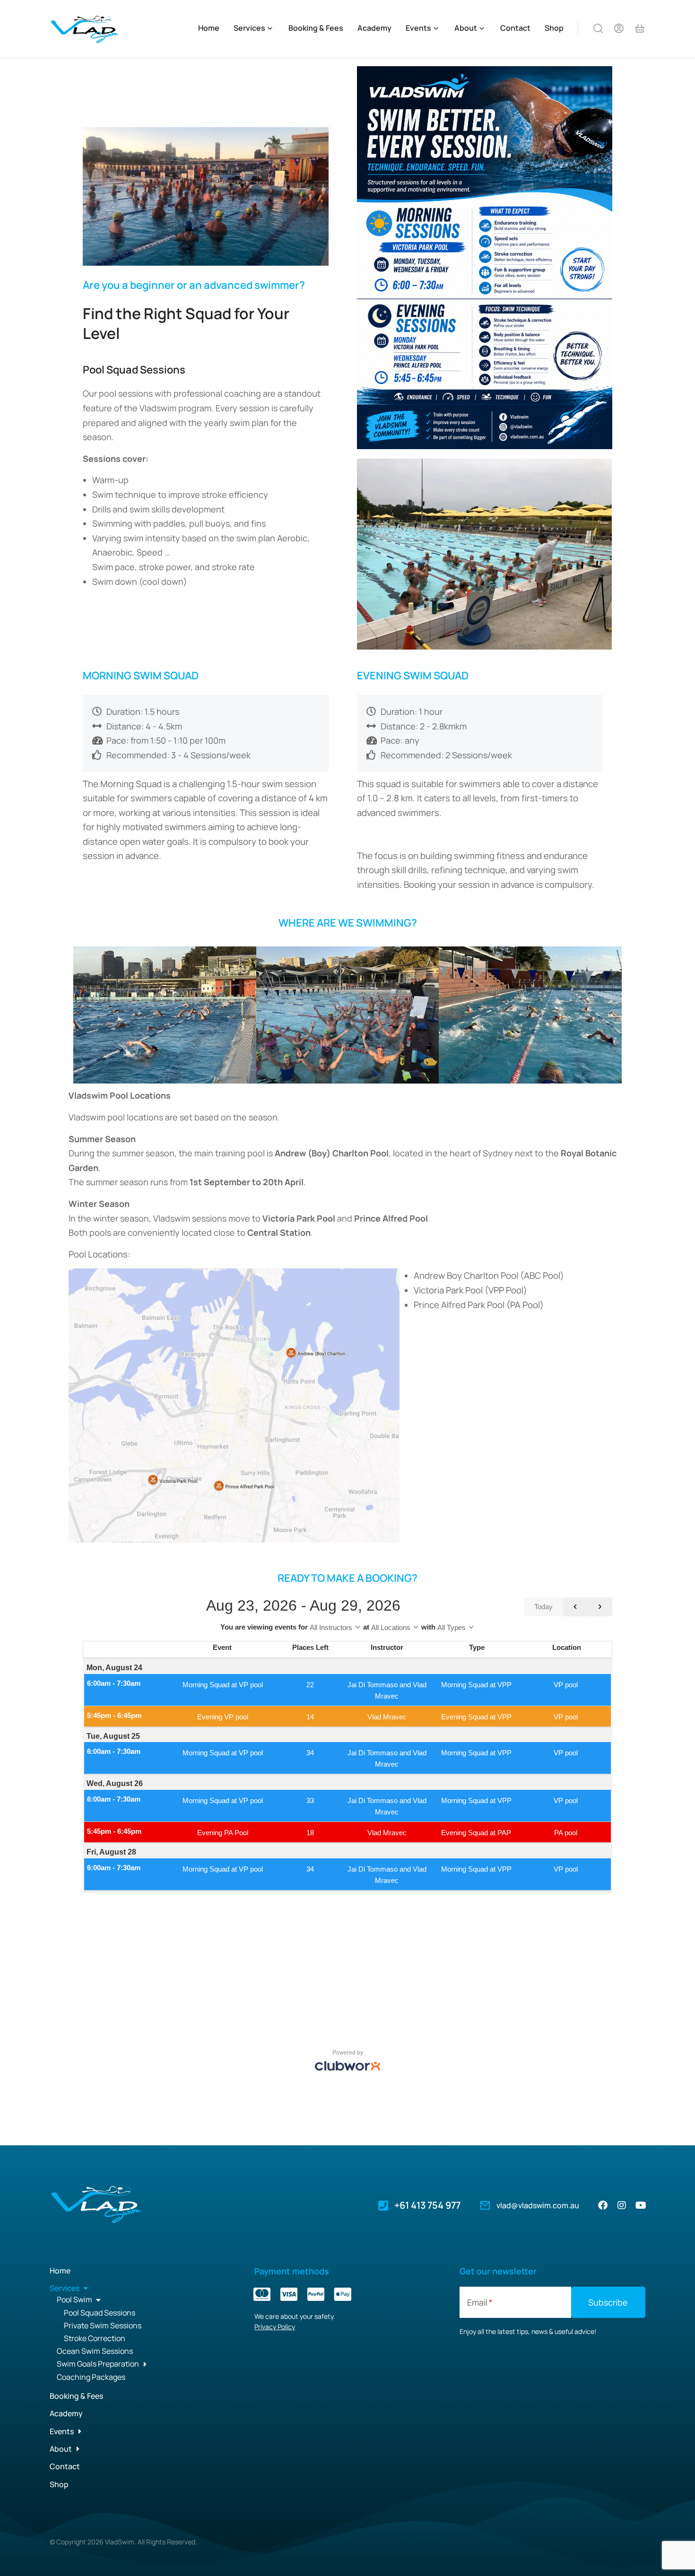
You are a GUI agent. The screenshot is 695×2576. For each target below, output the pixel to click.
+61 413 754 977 (427, 2205)
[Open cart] (640, 28)
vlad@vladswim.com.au (538, 2205)
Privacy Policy (275, 2327)
